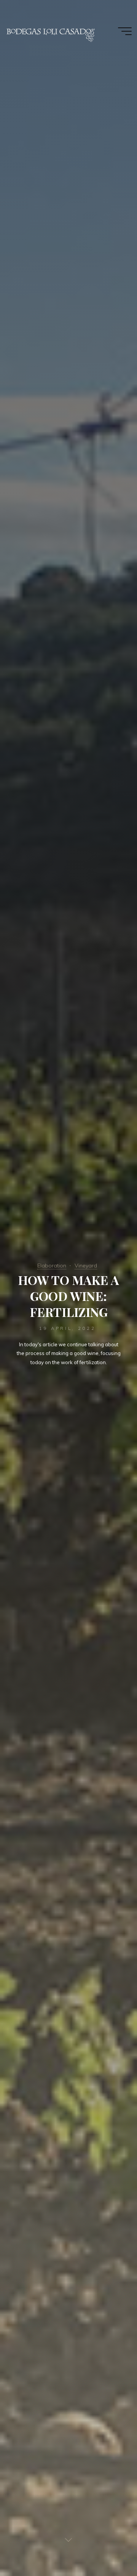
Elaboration (52, 1266)
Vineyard (86, 1266)
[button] (16, 24)
